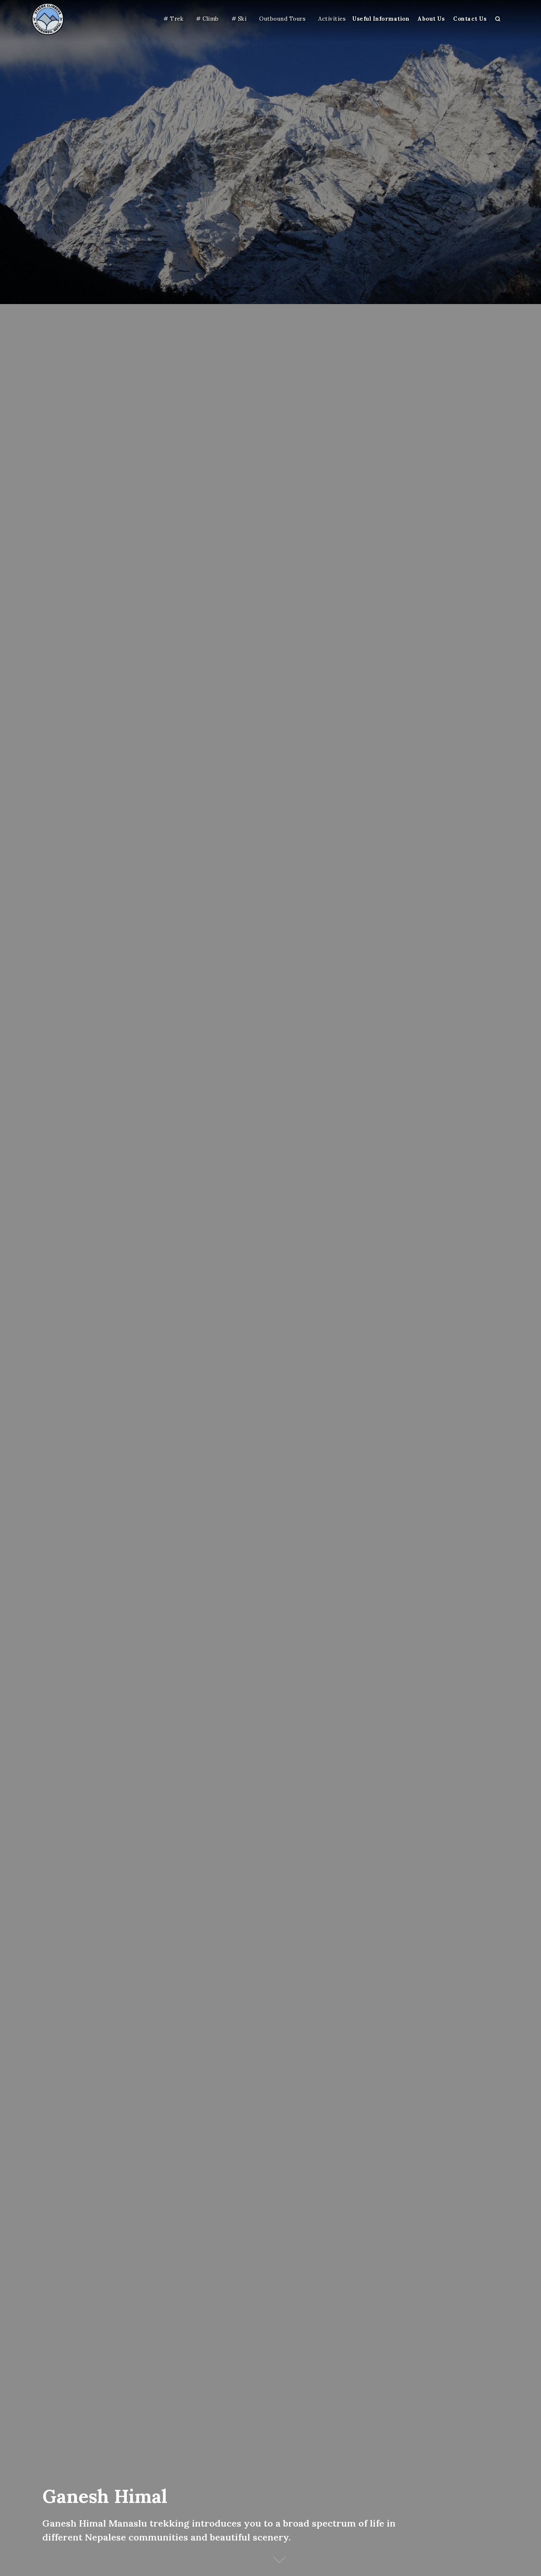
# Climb (208, 19)
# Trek (174, 19)
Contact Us (470, 19)
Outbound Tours (282, 19)
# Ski (239, 19)
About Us (431, 19)
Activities (332, 19)
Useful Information (381, 19)
